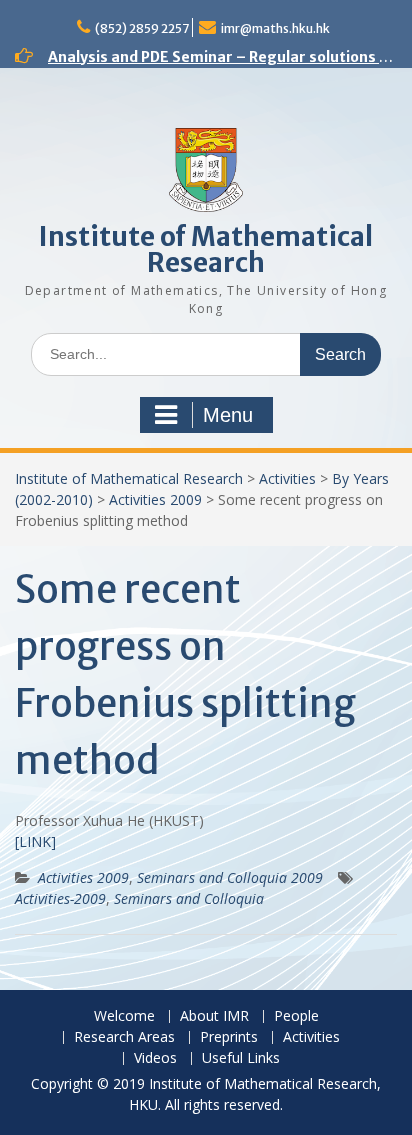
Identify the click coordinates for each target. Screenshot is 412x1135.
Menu (228, 415)
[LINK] (35, 841)
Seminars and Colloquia (189, 898)
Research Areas (124, 1037)
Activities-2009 (60, 898)
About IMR (214, 1016)
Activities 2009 (155, 499)
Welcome (124, 1016)
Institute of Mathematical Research (206, 249)
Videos (155, 1058)
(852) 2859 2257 (142, 28)
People (296, 1016)
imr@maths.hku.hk (275, 28)
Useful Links (241, 1058)
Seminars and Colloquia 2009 (230, 877)
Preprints (229, 1037)
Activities (287, 478)
